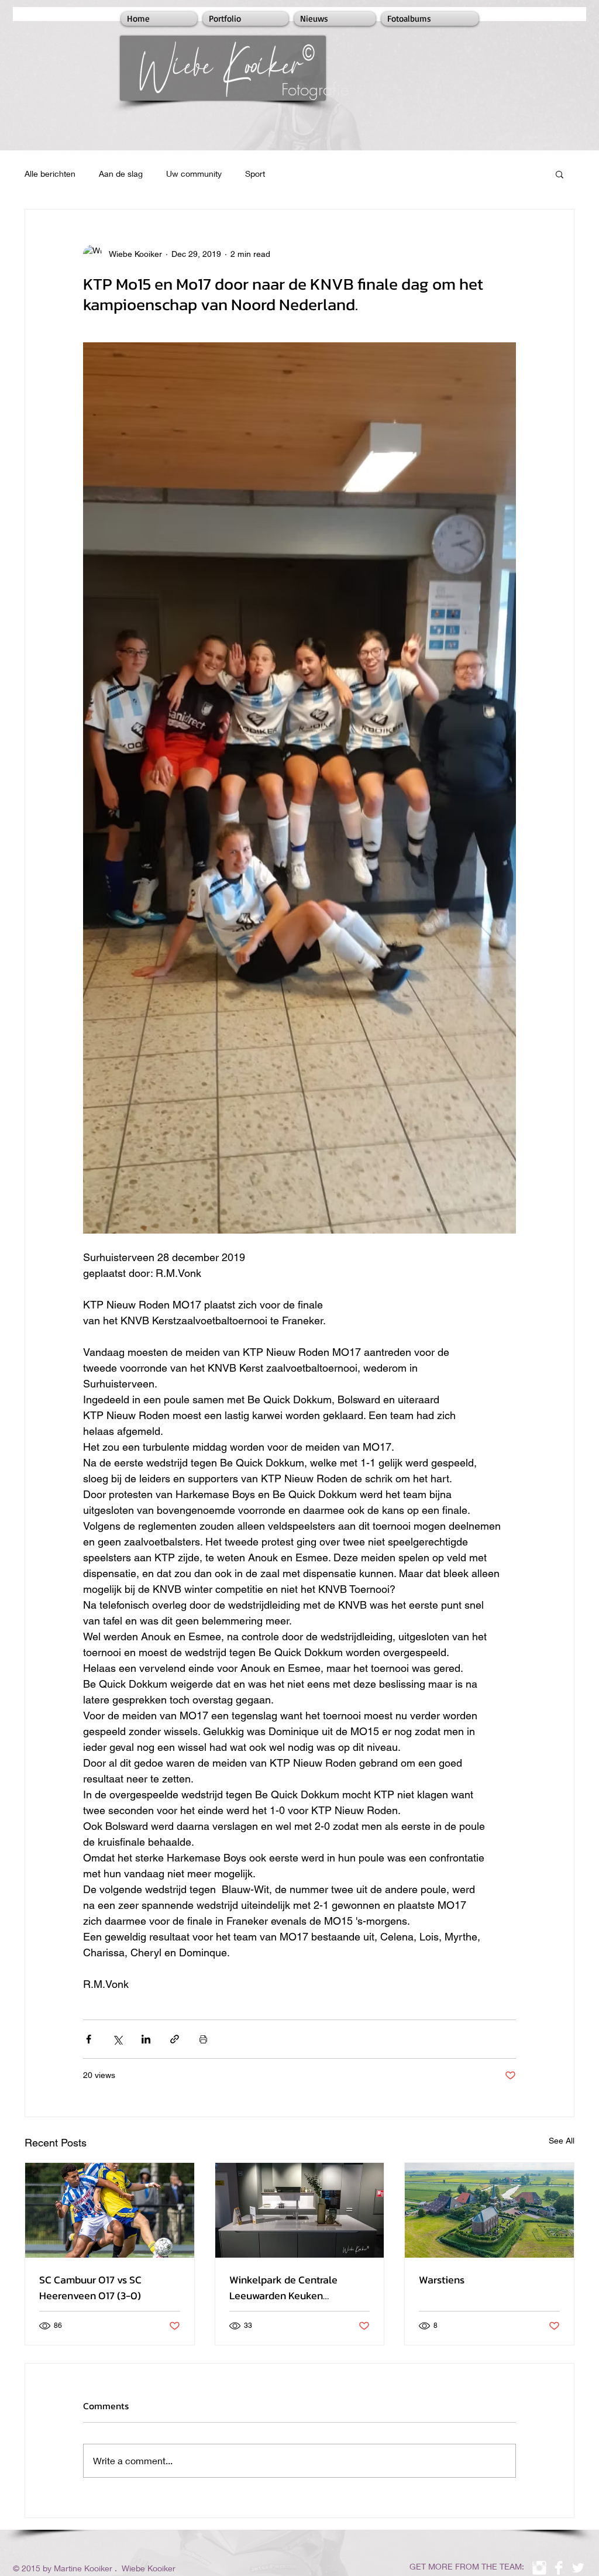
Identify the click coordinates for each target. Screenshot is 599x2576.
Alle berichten (50, 174)
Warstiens (442, 2280)
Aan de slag (121, 174)
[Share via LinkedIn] (146, 2039)
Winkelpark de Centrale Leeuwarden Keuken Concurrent (283, 2288)
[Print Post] (203, 2039)
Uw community (194, 174)
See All (562, 2141)
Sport (255, 174)
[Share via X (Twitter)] (117, 2039)
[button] (560, 174)
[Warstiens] (489, 2210)
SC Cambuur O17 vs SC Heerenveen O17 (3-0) (90, 2288)
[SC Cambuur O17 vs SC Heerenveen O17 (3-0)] (110, 2210)
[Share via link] (175, 2039)
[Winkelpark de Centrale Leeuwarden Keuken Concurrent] (300, 2210)
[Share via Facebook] (89, 2039)
